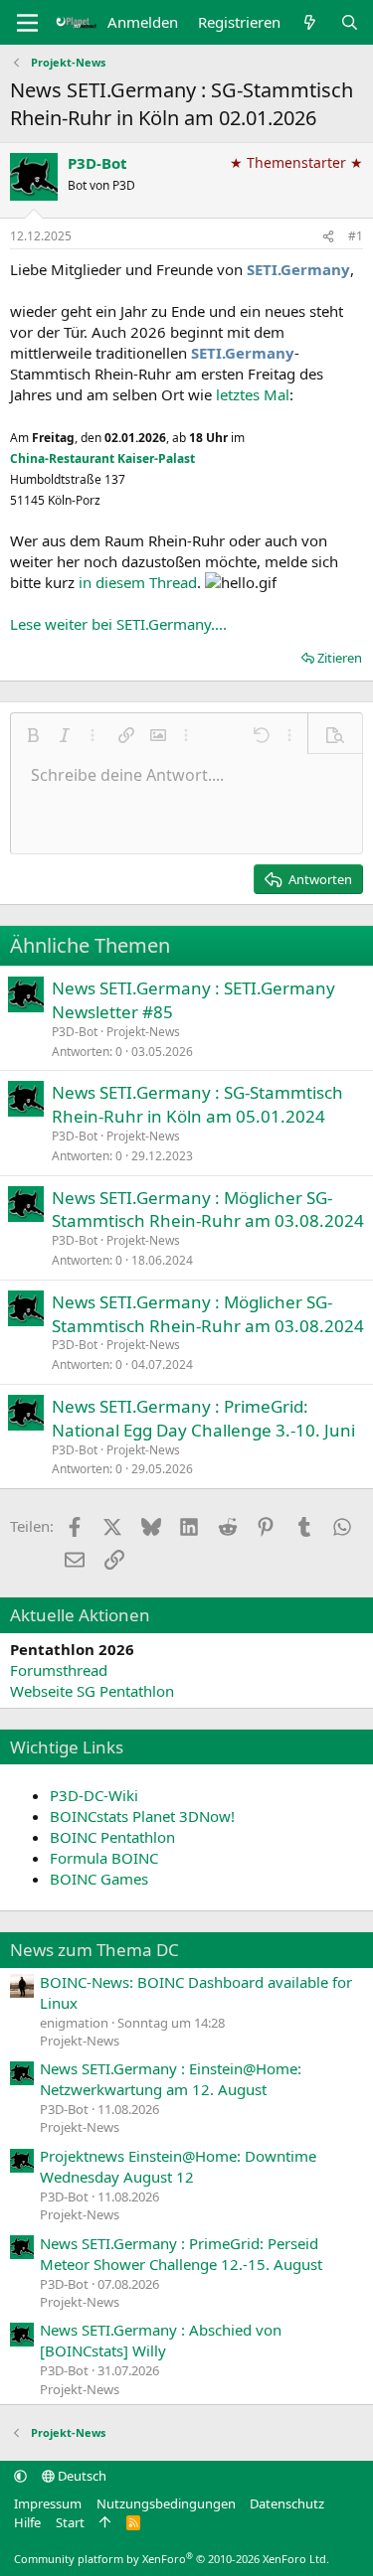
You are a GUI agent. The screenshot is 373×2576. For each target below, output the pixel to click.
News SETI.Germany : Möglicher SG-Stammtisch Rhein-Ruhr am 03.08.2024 (208, 1210)
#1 (356, 236)
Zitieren (340, 658)
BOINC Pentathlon (112, 1837)
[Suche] (350, 22)
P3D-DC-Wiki (94, 1795)
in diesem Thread (138, 582)
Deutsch (81, 2476)
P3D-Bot (97, 163)
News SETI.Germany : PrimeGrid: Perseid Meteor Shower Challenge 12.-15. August (181, 2254)
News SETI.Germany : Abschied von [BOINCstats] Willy (161, 2340)
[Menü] (27, 23)
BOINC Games (99, 1879)
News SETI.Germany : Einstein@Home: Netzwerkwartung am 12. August (171, 2079)
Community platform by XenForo (172, 2559)
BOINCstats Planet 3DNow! (142, 1816)
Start (70, 2522)
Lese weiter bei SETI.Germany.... (118, 624)
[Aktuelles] (310, 22)
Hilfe (27, 2522)
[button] (33, 735)
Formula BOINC (104, 1858)
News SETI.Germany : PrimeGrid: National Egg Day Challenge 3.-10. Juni (203, 1418)
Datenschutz (287, 2503)
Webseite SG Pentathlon (92, 1691)
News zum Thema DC (94, 1950)
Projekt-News (143, 1032)
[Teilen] (328, 237)
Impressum (48, 2503)
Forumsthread (59, 1670)
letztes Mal (253, 394)
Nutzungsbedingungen (166, 2503)
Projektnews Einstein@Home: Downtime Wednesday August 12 (178, 2166)
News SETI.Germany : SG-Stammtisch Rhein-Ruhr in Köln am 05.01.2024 (197, 1104)
